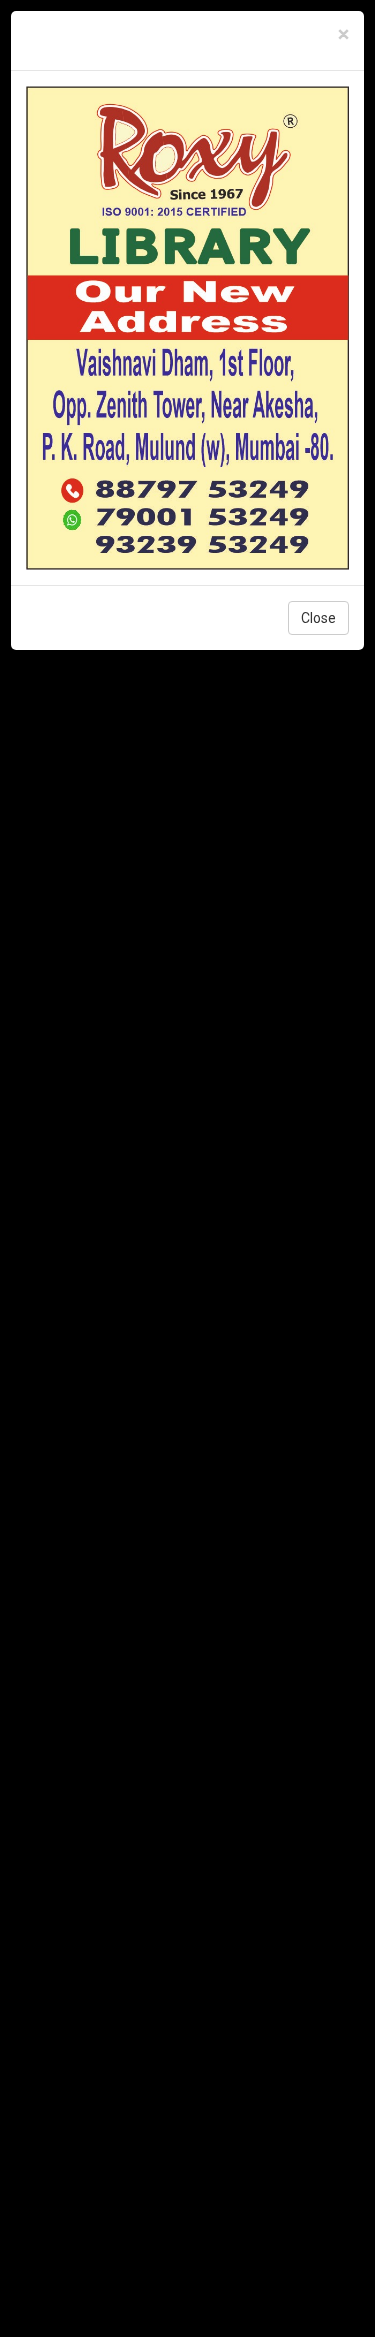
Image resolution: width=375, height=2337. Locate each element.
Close (318, 618)
